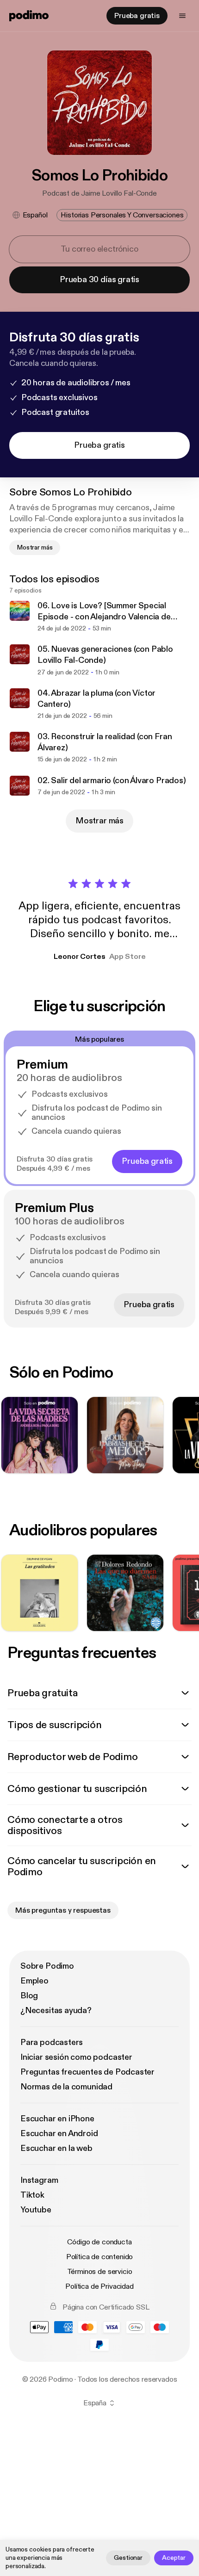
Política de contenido (100, 2257)
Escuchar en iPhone (57, 2119)
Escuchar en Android (59, 2134)
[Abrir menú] (182, 16)
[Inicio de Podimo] (29, 16)
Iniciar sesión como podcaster (76, 2057)
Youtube (36, 2210)
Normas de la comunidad (66, 2087)
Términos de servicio (100, 2272)
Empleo (34, 1981)
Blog (29, 1996)
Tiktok (32, 2195)
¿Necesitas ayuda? (56, 2011)
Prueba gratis (137, 16)
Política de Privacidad (99, 2286)
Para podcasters (52, 2042)
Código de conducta (99, 2242)
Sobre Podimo (47, 1966)
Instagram (39, 2180)
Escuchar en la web (56, 2148)
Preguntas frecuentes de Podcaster (87, 2072)
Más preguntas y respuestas (63, 1910)
